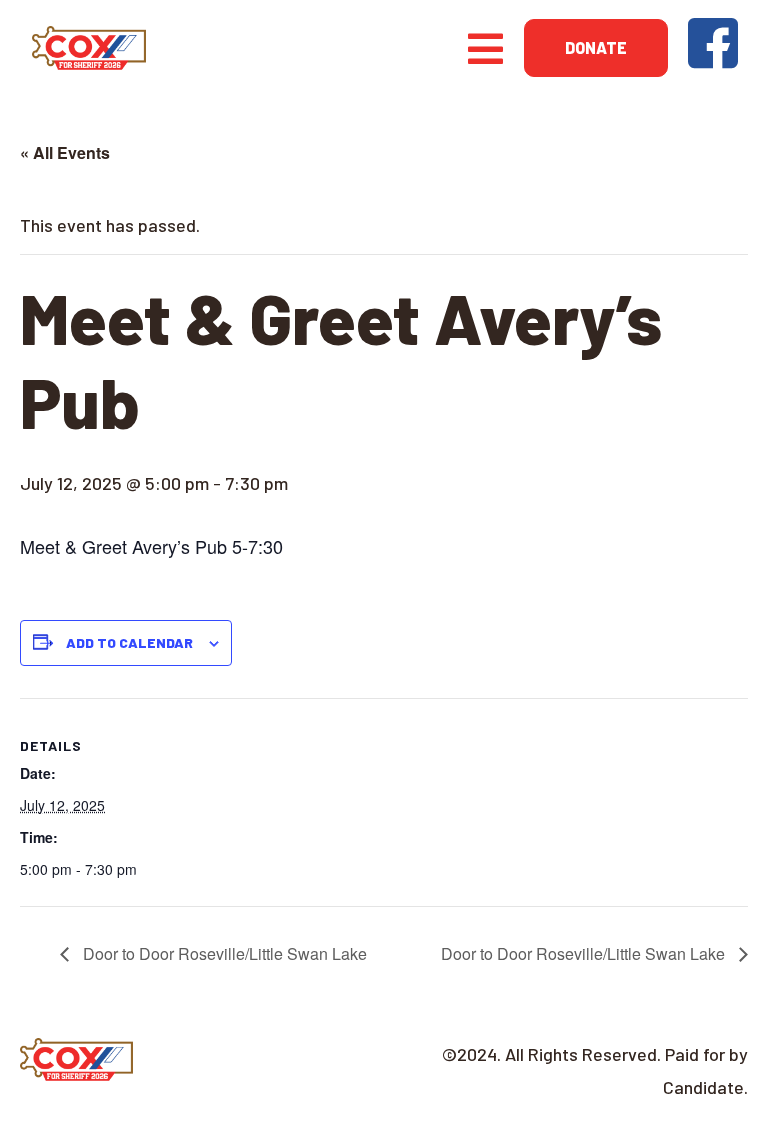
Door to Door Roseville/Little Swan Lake (223, 953)
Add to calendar (129, 642)
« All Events (65, 152)
